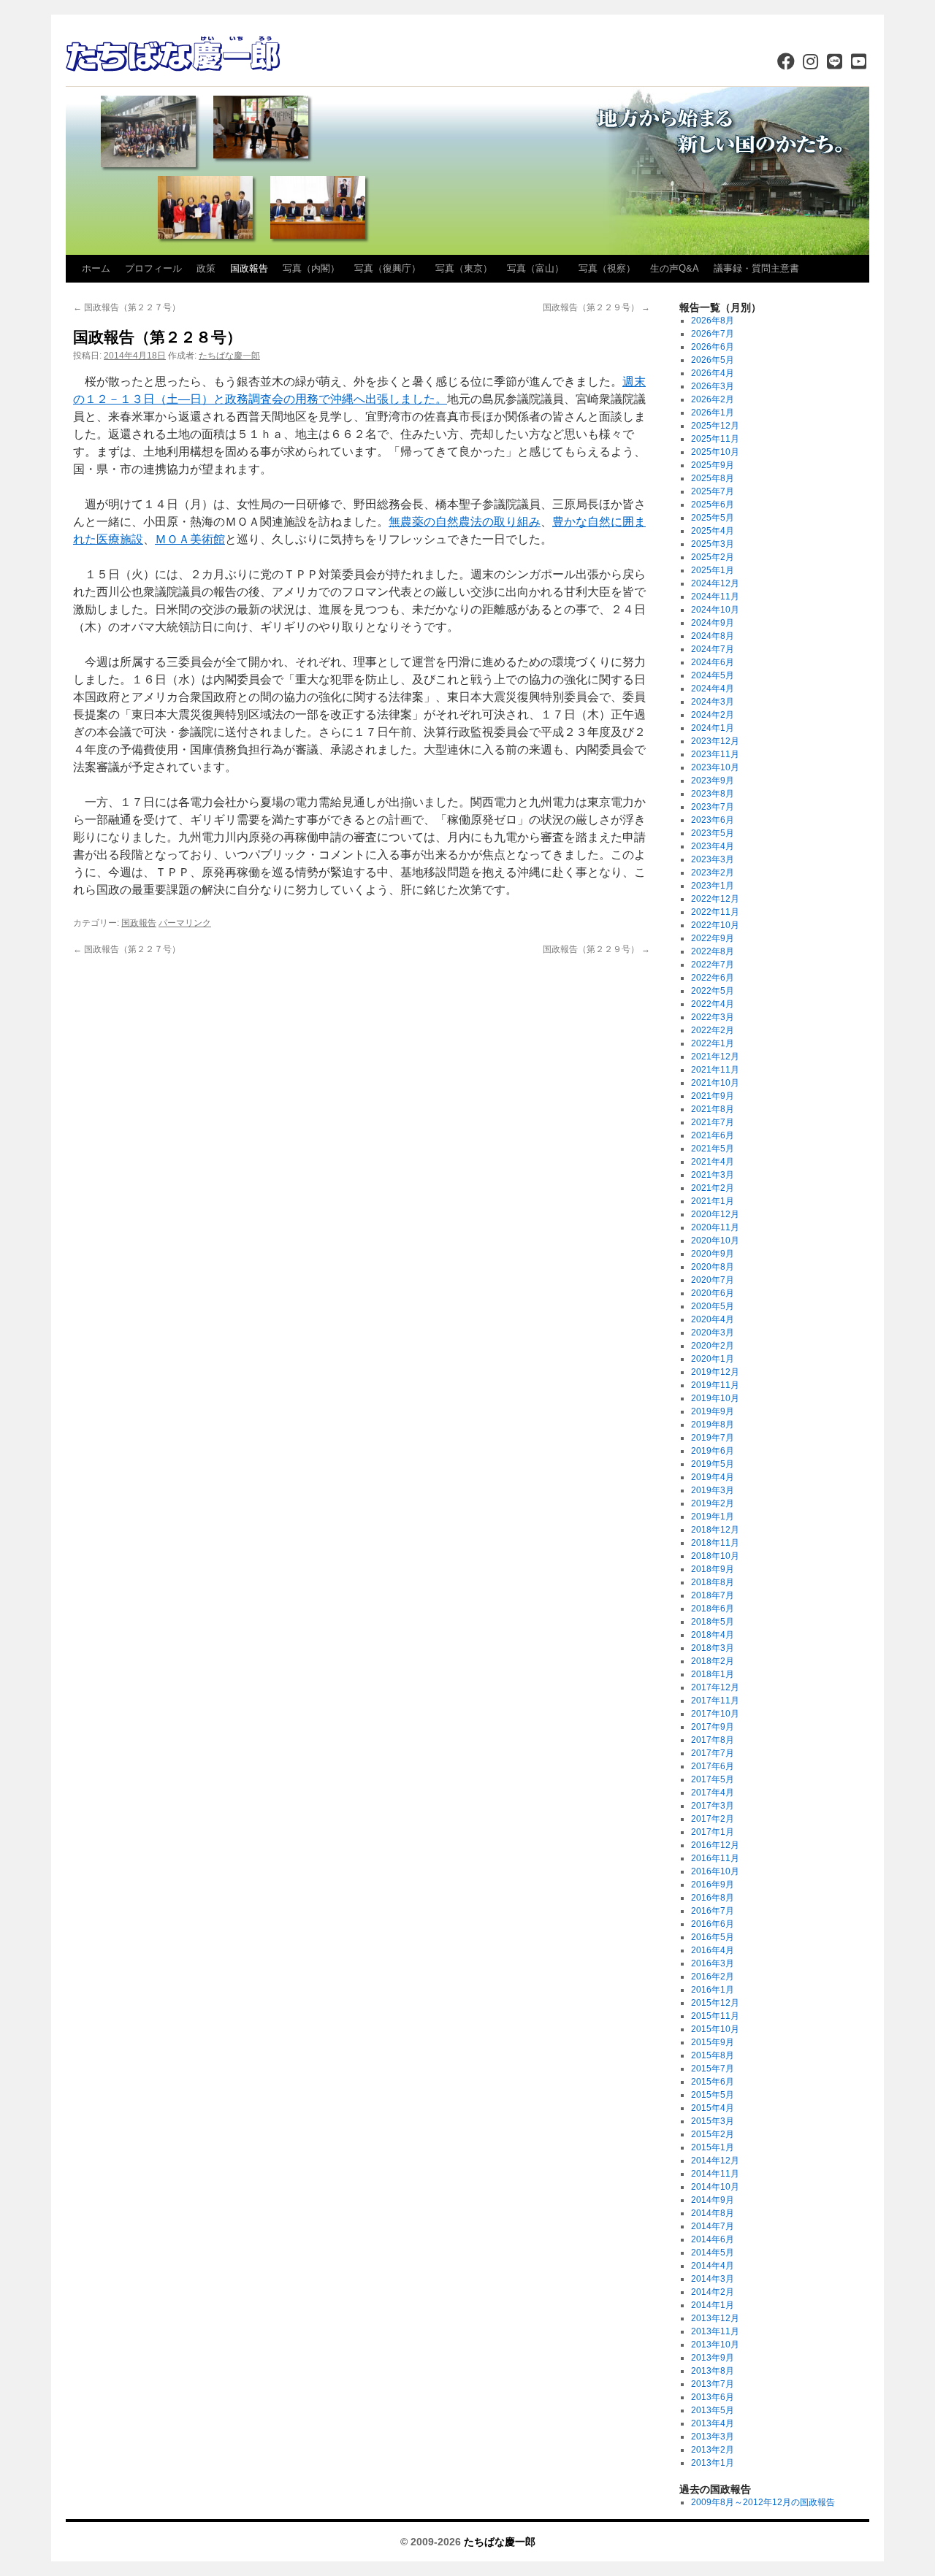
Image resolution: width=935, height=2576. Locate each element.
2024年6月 (713, 662)
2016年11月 (715, 1858)
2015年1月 (713, 2147)
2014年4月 (713, 2266)
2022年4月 (713, 1004)
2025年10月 (715, 452)
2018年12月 (715, 1530)
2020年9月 (713, 1254)
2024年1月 (713, 728)
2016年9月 (713, 1885)
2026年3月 (713, 386)
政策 (206, 268)
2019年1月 (713, 1517)
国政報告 (249, 268)
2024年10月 (715, 610)
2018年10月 (715, 1556)
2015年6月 (713, 2082)
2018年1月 (713, 1674)
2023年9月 (713, 781)
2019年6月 (713, 1451)
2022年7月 (713, 965)
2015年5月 (713, 2095)
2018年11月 (715, 1543)
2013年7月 (713, 2384)
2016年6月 (713, 1924)
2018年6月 (713, 1609)
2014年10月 (715, 2187)
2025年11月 (715, 439)
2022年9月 (713, 938)
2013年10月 (715, 2345)
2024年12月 (715, 583)
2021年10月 (715, 1083)
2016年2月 (713, 1977)
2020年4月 (713, 1319)
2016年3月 (713, 1963)
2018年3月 (713, 1648)
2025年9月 (713, 465)
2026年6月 (713, 347)
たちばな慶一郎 (229, 356)
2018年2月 (713, 1661)
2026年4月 (713, 373)
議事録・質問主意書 (756, 268)
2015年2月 (713, 2134)
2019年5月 (713, 1464)
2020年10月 (715, 1241)
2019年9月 (713, 1411)
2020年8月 (713, 1267)
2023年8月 (713, 794)
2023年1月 (713, 886)
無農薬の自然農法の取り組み (465, 522)
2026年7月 (713, 334)
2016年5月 (713, 1937)
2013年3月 (713, 2437)
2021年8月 (713, 1109)
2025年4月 (713, 531)
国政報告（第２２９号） (596, 307)
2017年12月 (715, 1687)
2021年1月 (713, 1201)
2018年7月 (713, 1595)
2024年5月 (713, 675)
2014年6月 (713, 2239)
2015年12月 (715, 2003)
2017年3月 (713, 1806)
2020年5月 (713, 1306)
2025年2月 (713, 557)
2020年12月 (715, 1214)
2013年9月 (713, 2358)
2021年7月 (713, 1122)
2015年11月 (715, 2016)
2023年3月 (713, 859)
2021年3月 (713, 1175)
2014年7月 (713, 2226)
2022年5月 (713, 991)
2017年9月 (713, 1727)
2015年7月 (713, 2069)
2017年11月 (715, 1701)
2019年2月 (713, 1503)
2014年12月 (715, 2161)
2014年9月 (713, 2200)
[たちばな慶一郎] (175, 55)
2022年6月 (713, 978)
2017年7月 (713, 1753)
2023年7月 (713, 807)
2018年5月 (713, 1622)
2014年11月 (715, 2174)
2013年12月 (715, 2318)
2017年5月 (713, 1779)
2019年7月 (713, 1438)
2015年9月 (713, 2042)
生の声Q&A (675, 268)
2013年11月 (715, 2331)
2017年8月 (713, 1740)
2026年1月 (713, 413)
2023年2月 (713, 873)
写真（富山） (535, 268)
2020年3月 (713, 1333)
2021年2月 (713, 1188)
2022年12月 (715, 899)
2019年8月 (713, 1425)
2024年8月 (713, 636)
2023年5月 (713, 833)
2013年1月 (713, 2463)
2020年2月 (713, 1346)
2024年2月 (713, 715)
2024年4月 (713, 689)
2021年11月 (715, 1070)
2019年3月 (713, 1490)
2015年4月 (713, 2108)
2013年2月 (713, 2450)
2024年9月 (713, 623)
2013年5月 (713, 2410)
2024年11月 (715, 597)
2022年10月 (715, 925)
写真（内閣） (311, 268)
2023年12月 (715, 741)
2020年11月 (715, 1227)
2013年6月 (713, 2397)
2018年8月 (713, 1582)
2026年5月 (713, 360)
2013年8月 (713, 2371)
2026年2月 (713, 399)
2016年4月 (713, 1950)
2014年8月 (713, 2213)
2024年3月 (713, 702)
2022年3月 (713, 1017)
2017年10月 (715, 1714)
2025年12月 (715, 426)
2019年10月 (715, 1398)
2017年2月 (713, 1819)
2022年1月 (713, 1043)
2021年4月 (713, 1162)
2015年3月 (713, 2121)
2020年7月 (713, 1280)
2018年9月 (713, 1569)
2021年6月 (713, 1135)
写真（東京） (464, 268)
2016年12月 (715, 1845)
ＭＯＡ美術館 (190, 539)
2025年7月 (713, 491)
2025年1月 (713, 570)
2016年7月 (713, 1911)
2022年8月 (713, 951)
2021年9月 (713, 1096)
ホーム (96, 268)
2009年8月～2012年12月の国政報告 (763, 2502)
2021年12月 (715, 1057)
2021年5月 (713, 1149)
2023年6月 (713, 820)
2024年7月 (713, 649)
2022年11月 (715, 912)
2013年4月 (713, 2423)
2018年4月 (713, 1635)
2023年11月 (715, 754)
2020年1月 (713, 1359)
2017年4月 (713, 1793)
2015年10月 (715, 2029)
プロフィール (153, 268)
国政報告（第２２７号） (127, 307)
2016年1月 (713, 1990)
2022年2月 (713, 1030)
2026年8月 (713, 321)
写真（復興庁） (388, 268)
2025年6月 (713, 505)
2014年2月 (713, 2292)
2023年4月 (713, 846)
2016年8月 (713, 1898)
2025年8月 (713, 478)
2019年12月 (715, 1372)
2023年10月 (715, 767)
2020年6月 (713, 1293)
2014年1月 (713, 2305)
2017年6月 (713, 1766)
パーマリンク (185, 923)
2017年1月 (713, 1832)
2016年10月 (715, 1871)
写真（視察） (607, 268)
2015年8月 (713, 2055)
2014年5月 (713, 2253)
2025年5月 (713, 518)
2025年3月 (713, 544)
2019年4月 (713, 1477)
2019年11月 (715, 1385)
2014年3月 (713, 2279)
